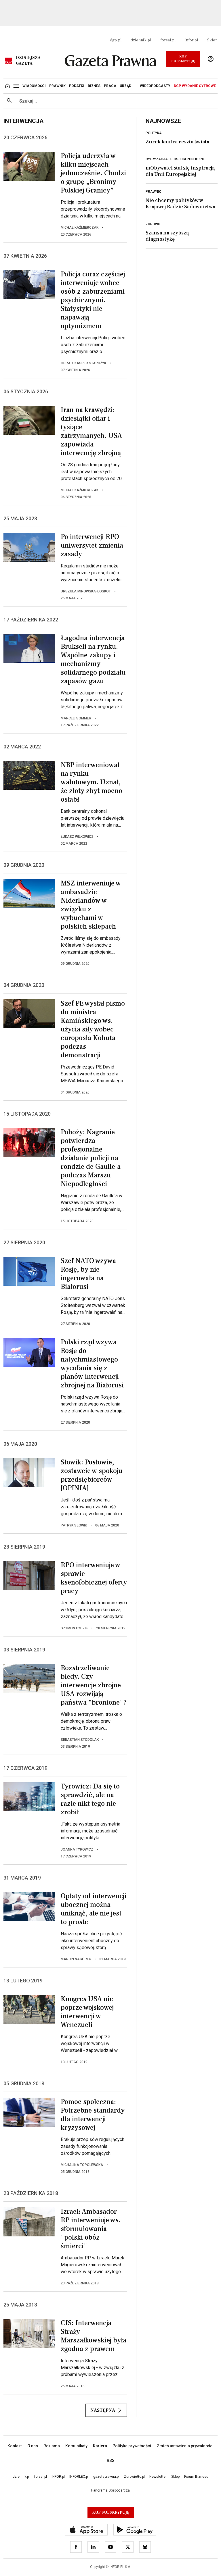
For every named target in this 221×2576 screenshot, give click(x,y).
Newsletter (158, 2477)
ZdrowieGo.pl (134, 2477)
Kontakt (15, 2446)
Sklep (212, 40)
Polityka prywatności (132, 2446)
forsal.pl (168, 40)
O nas (33, 2446)
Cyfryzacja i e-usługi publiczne (175, 159)
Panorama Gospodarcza (110, 2490)
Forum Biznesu (196, 2477)
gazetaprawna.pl (106, 2477)
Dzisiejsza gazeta (28, 61)
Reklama (52, 2446)
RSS (111, 2461)
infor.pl (191, 40)
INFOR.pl (58, 2477)
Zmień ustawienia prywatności (185, 2446)
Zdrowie (153, 224)
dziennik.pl (141, 40)
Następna (103, 2410)
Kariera (100, 2446)
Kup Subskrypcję (183, 59)
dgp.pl (116, 40)
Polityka (154, 133)
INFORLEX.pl (79, 2477)
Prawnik (153, 192)
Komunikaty (76, 2446)
